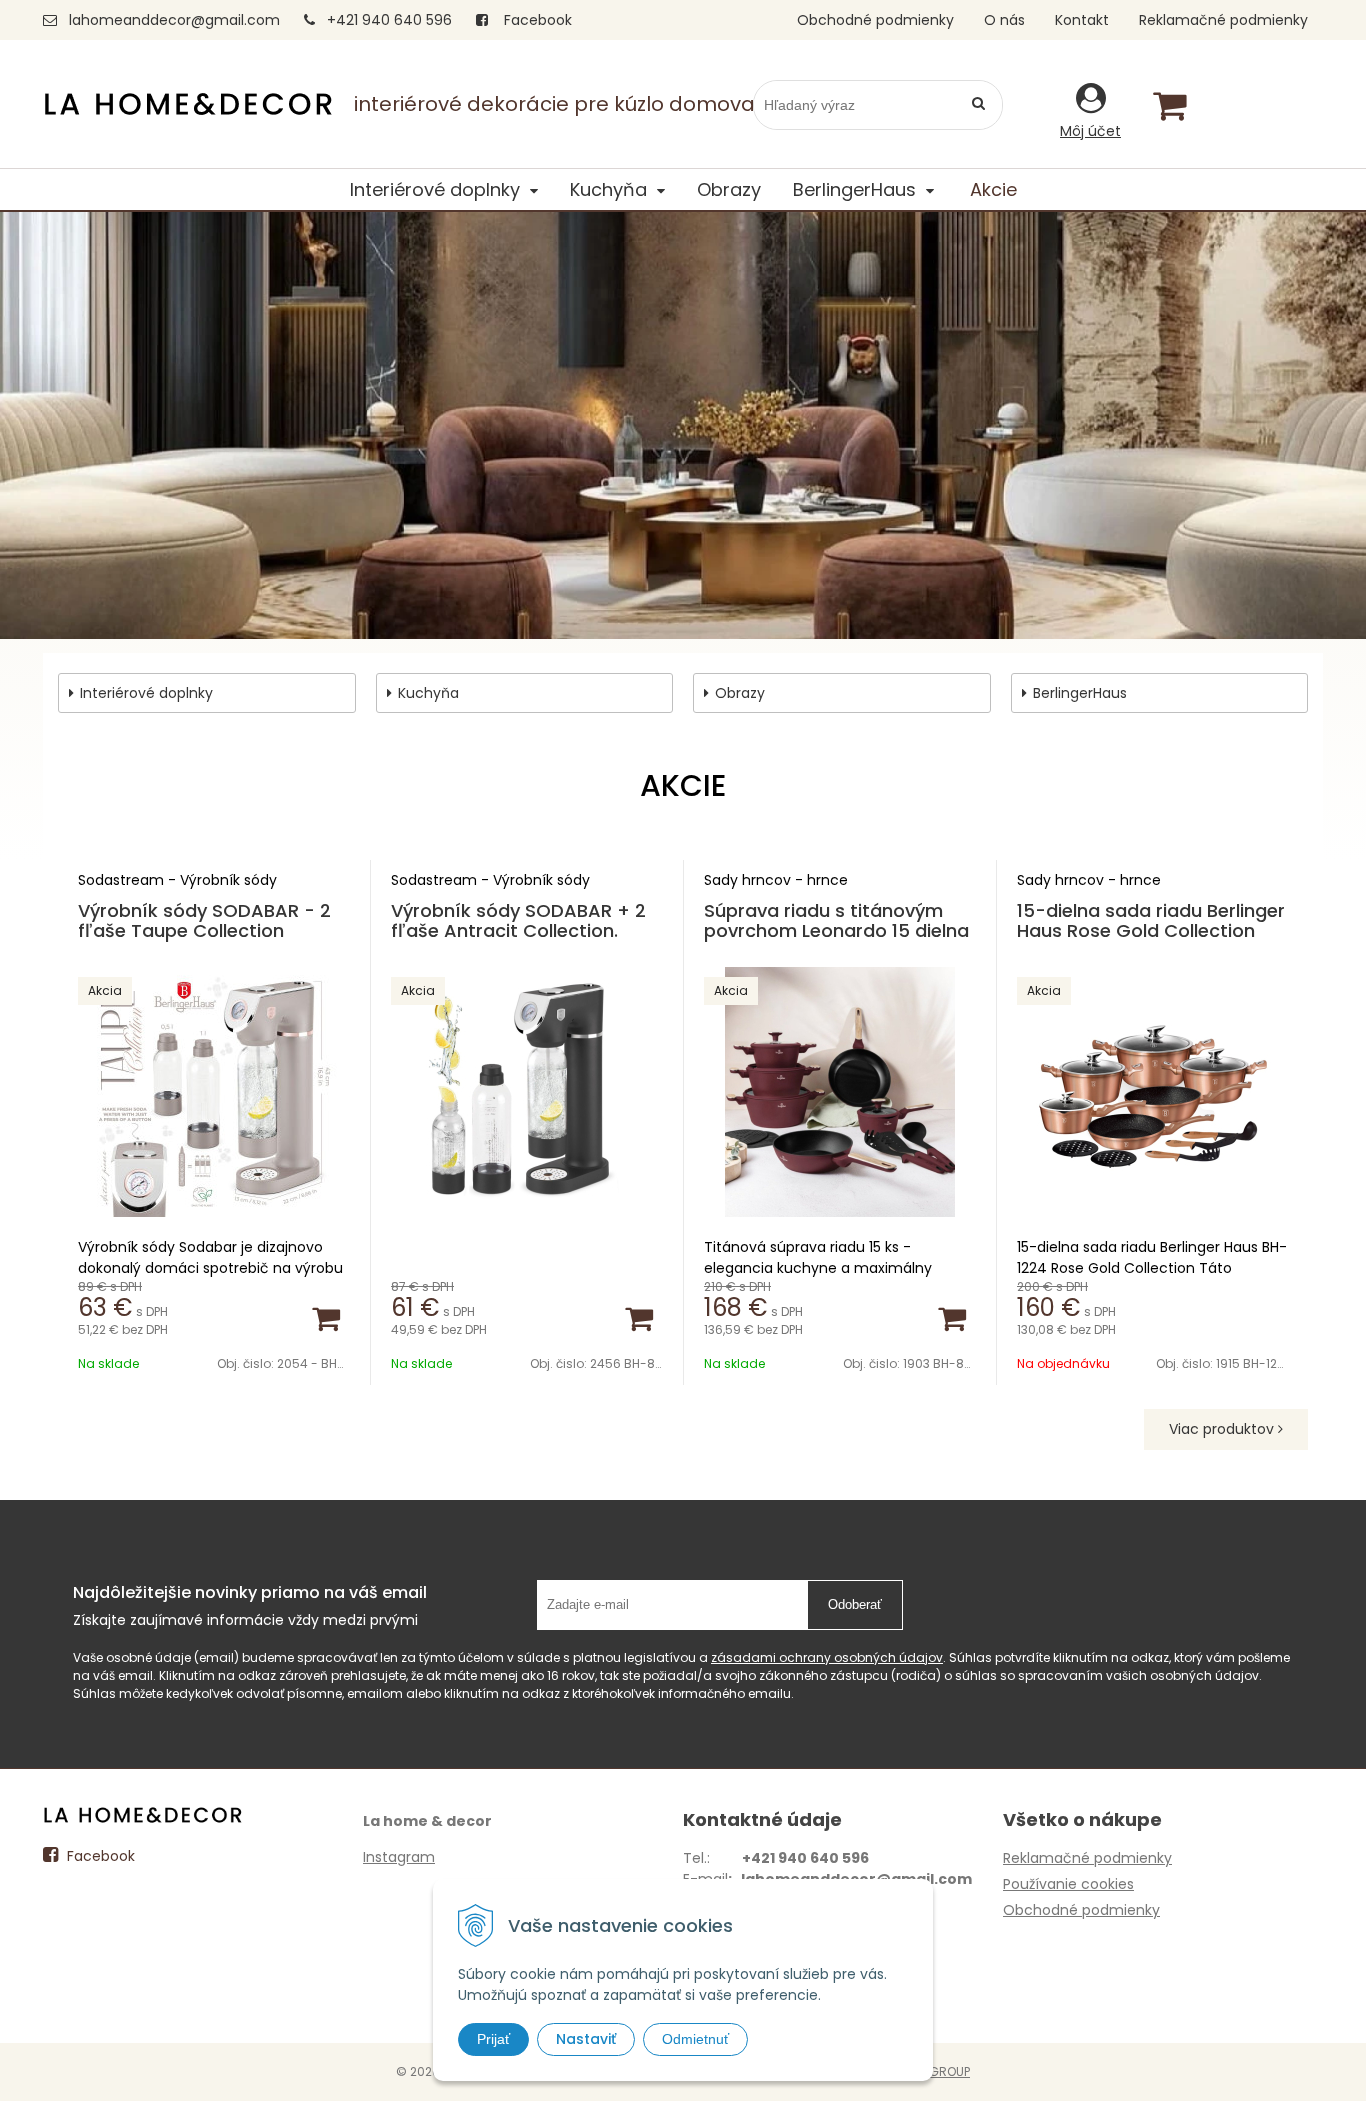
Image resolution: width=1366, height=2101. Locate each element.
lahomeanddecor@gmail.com (174, 20)
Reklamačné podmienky (1223, 20)
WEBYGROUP (933, 2071)
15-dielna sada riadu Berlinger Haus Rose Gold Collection (1151, 920)
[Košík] (1169, 105)
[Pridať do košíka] (325, 1317)
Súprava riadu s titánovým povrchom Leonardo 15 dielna (836, 920)
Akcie (993, 189)
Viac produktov (1223, 1429)
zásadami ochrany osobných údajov (827, 1657)
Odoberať (855, 1604)
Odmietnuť (695, 2039)
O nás (1004, 20)
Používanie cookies (1068, 1884)
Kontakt (1082, 20)
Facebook (536, 20)
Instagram (399, 1857)
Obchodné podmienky (875, 20)
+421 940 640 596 (389, 20)
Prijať (493, 2039)
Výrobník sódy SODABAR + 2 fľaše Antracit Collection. (518, 920)
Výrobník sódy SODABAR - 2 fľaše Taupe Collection (204, 920)
